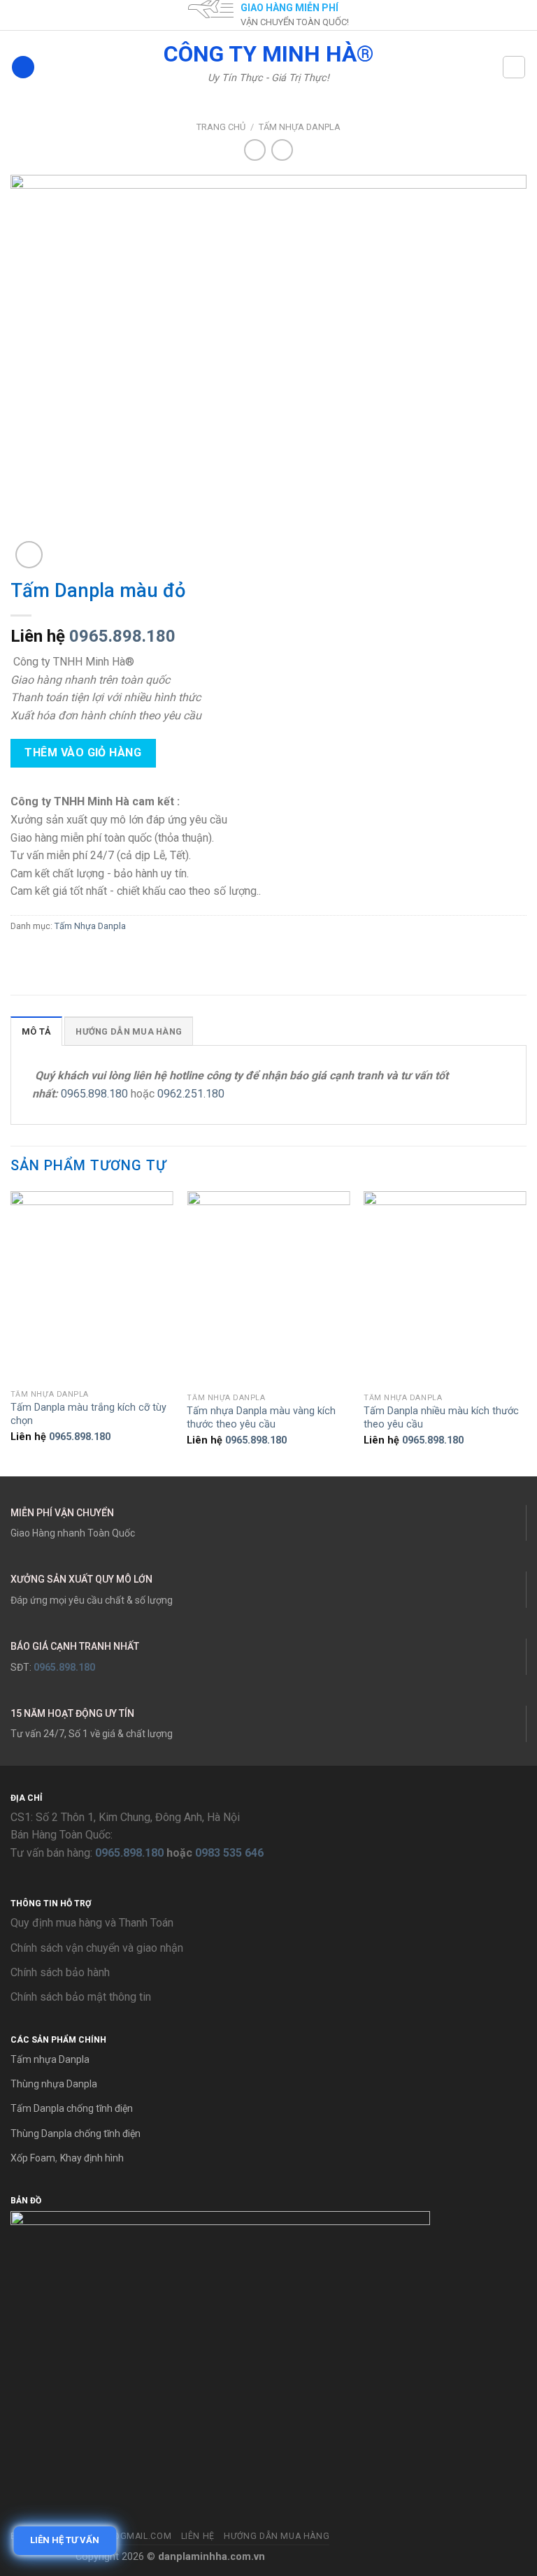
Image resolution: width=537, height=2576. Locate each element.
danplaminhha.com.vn (212, 2557)
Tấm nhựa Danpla (50, 2059)
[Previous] (11, 1332)
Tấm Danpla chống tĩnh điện (72, 2108)
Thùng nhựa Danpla (54, 2084)
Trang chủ (221, 127)
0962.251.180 (191, 1094)
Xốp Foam (33, 2158)
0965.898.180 (122, 636)
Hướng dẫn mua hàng (277, 2536)
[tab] (36, 1031)
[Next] (526, 1332)
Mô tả (36, 1031)
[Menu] (23, 67)
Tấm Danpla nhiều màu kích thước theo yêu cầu (441, 1418)
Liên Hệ (198, 2536)
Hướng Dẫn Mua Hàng (129, 1031)
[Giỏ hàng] (514, 67)
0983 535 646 (229, 1853)
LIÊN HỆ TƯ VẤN (63, 2540)
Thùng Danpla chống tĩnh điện (76, 2134)
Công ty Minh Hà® (269, 54)
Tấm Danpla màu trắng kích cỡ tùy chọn (88, 1414)
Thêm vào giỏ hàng (83, 753)
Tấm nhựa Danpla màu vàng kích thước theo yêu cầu (261, 1418)
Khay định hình (92, 2158)
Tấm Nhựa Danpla (300, 127)
